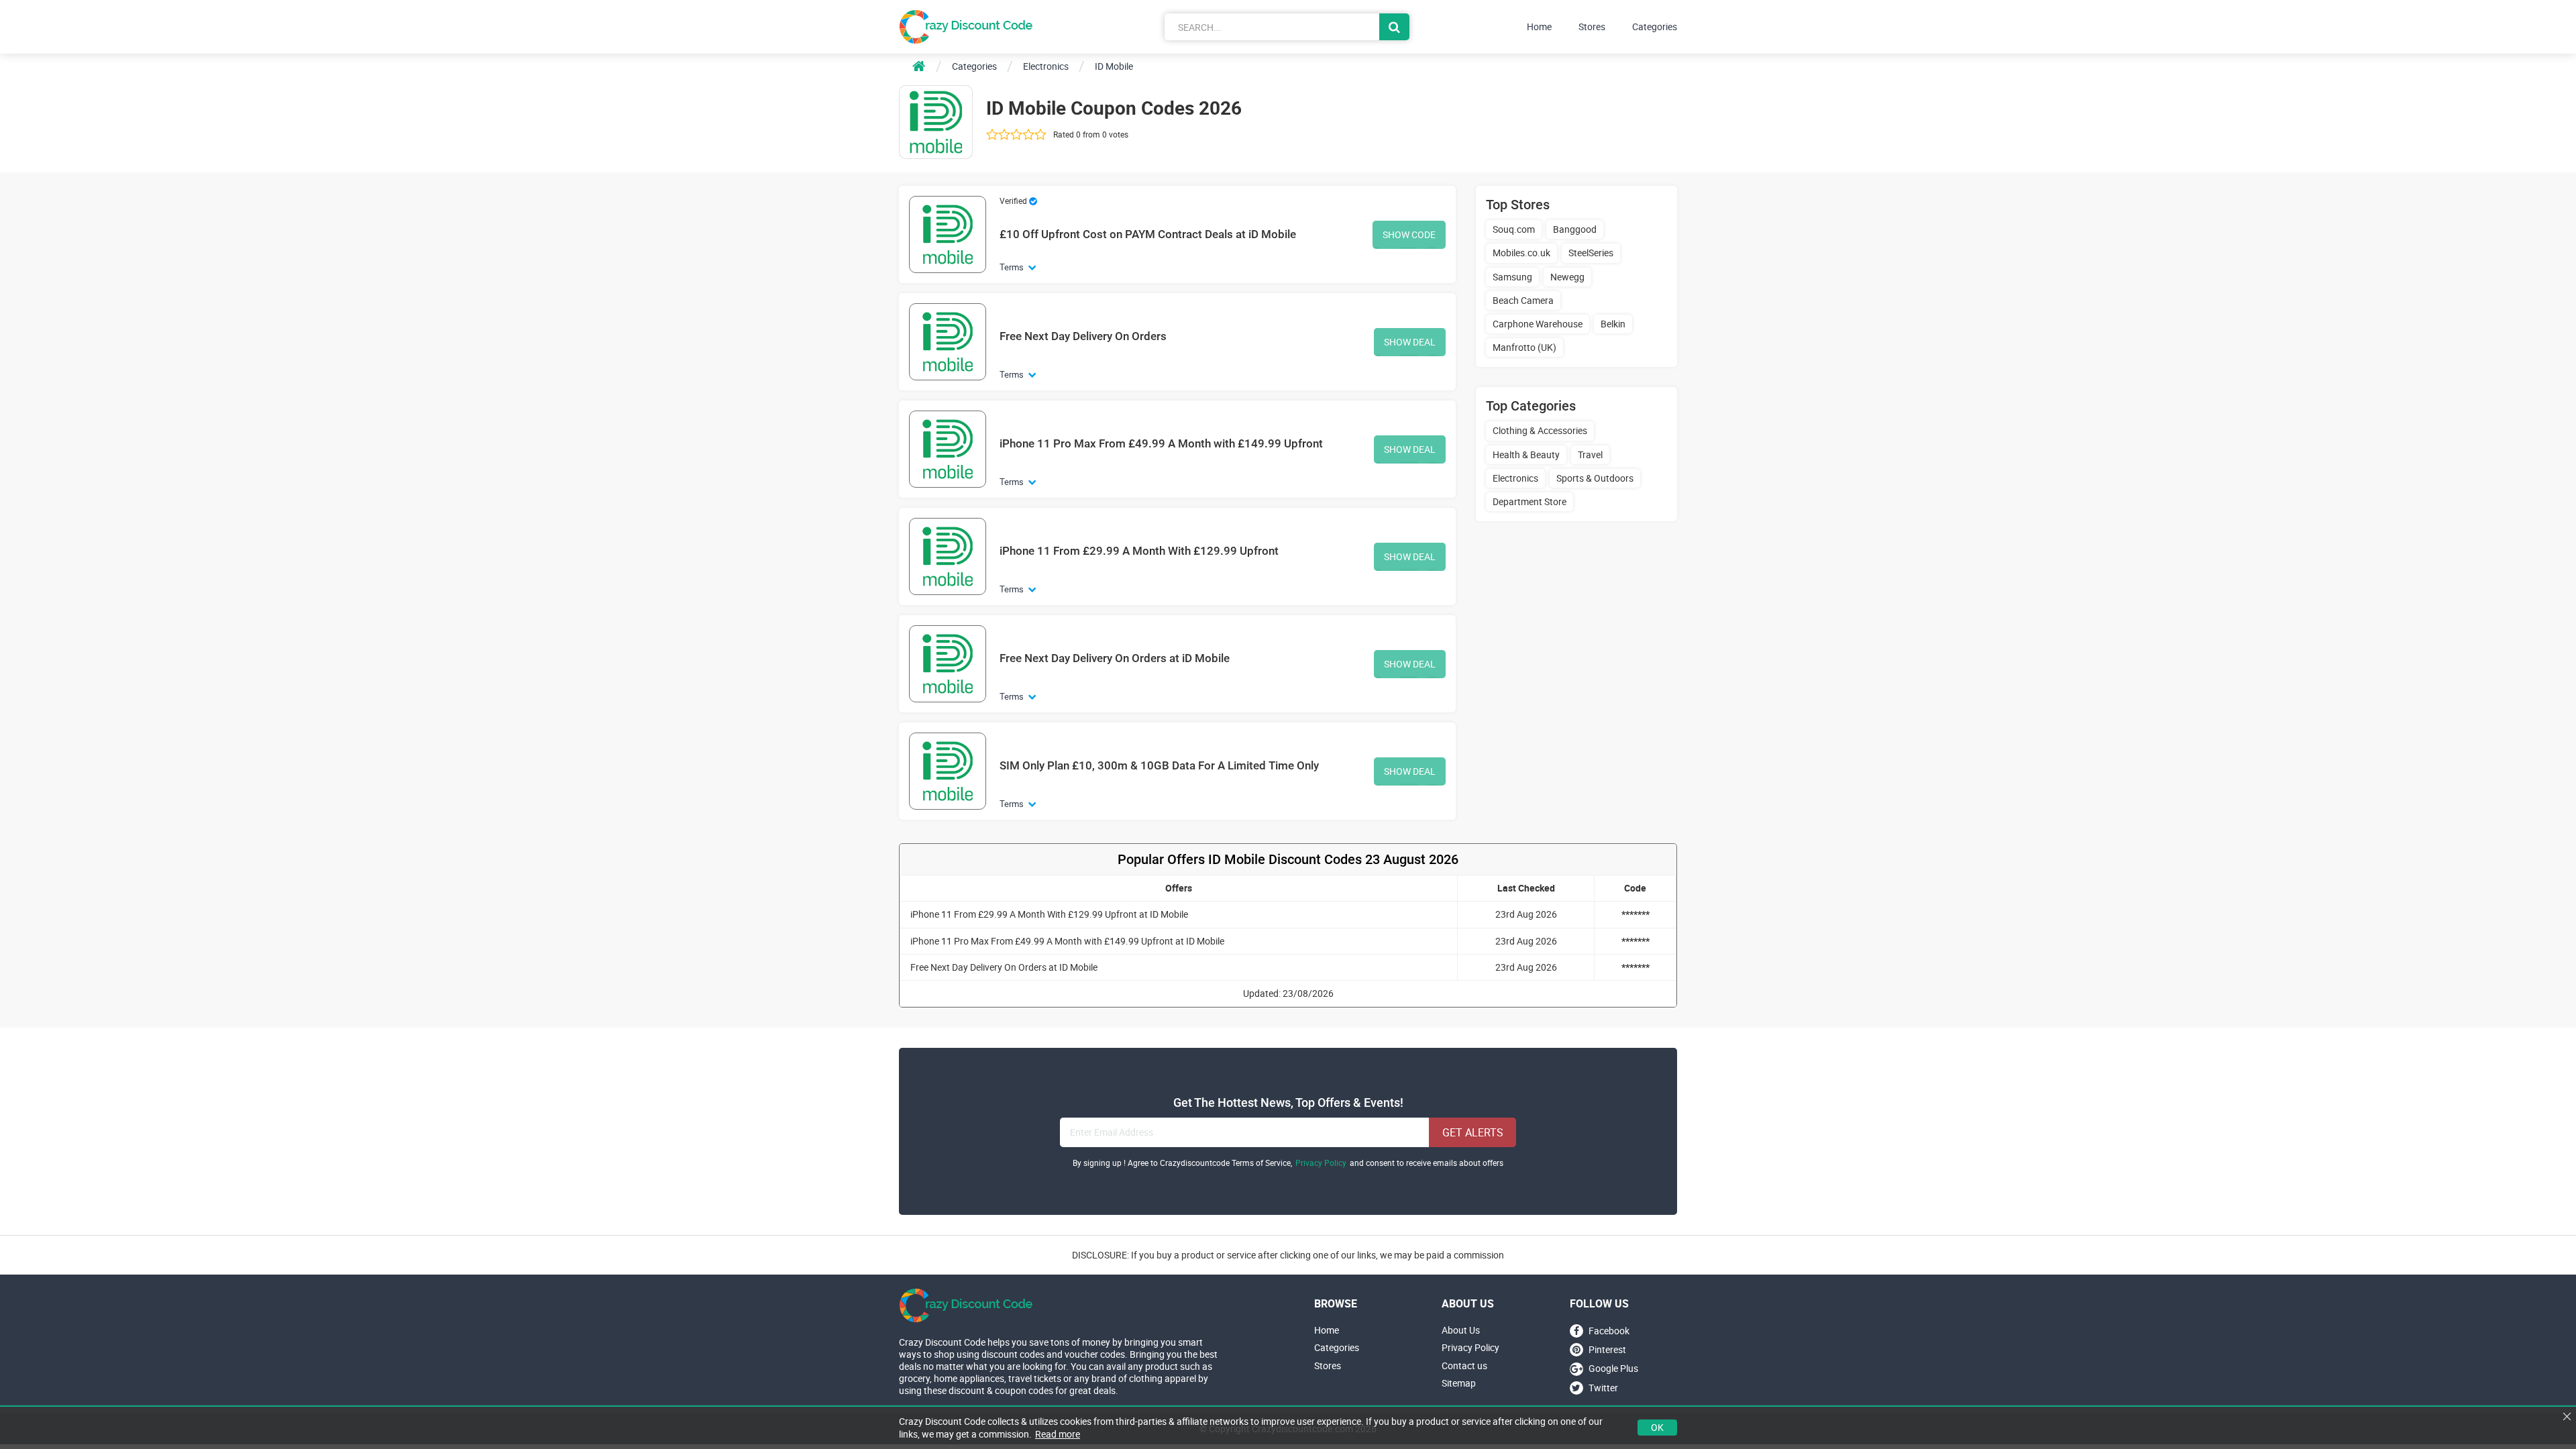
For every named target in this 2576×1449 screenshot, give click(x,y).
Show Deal (1410, 342)
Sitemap (1459, 1383)
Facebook (1609, 1331)
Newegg (1567, 277)
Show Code (1409, 234)
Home (1539, 27)
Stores (1592, 27)
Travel (1590, 454)
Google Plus (1613, 1369)
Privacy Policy (1321, 1163)
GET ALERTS (1473, 1132)
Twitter (1603, 1388)
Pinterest (1607, 1349)
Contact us (1464, 1366)
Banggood (1575, 229)
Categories (1655, 27)
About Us (1461, 1330)
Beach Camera (1523, 300)
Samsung (1512, 277)
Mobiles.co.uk (1521, 253)
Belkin (1613, 324)
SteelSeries (1591, 253)
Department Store (1529, 501)
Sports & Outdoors (1595, 478)
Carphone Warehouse (1538, 324)
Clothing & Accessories (1540, 430)
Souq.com (1514, 229)
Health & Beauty (1526, 454)
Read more (1058, 1434)
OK (1657, 1427)
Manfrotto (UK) (1524, 347)
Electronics (1515, 478)
